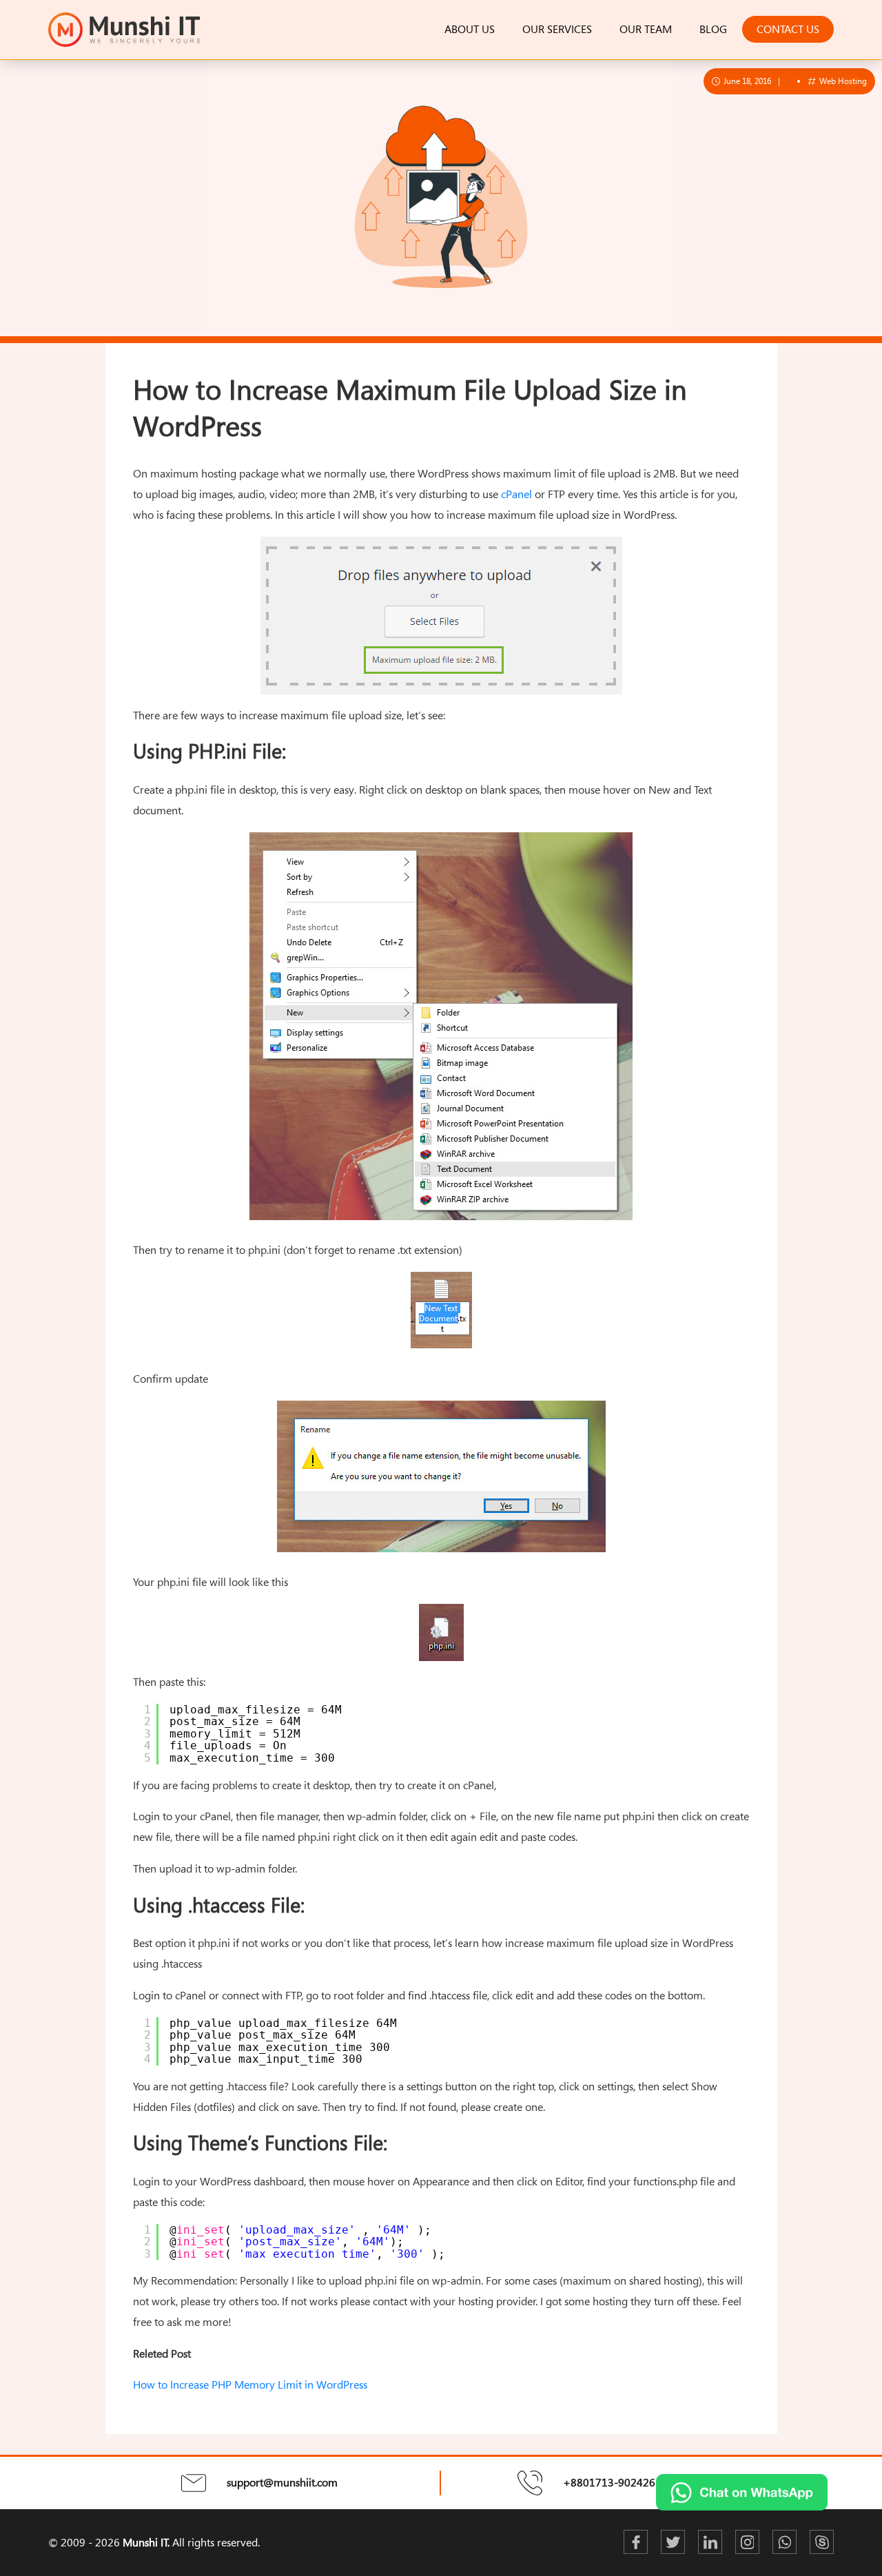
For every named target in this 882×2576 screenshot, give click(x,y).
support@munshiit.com (282, 2482)
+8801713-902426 (609, 2482)
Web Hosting (842, 81)
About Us (470, 29)
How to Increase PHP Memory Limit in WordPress (250, 2384)
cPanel (516, 494)
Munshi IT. (146, 2542)
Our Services (557, 29)
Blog (713, 29)
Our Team (646, 29)
